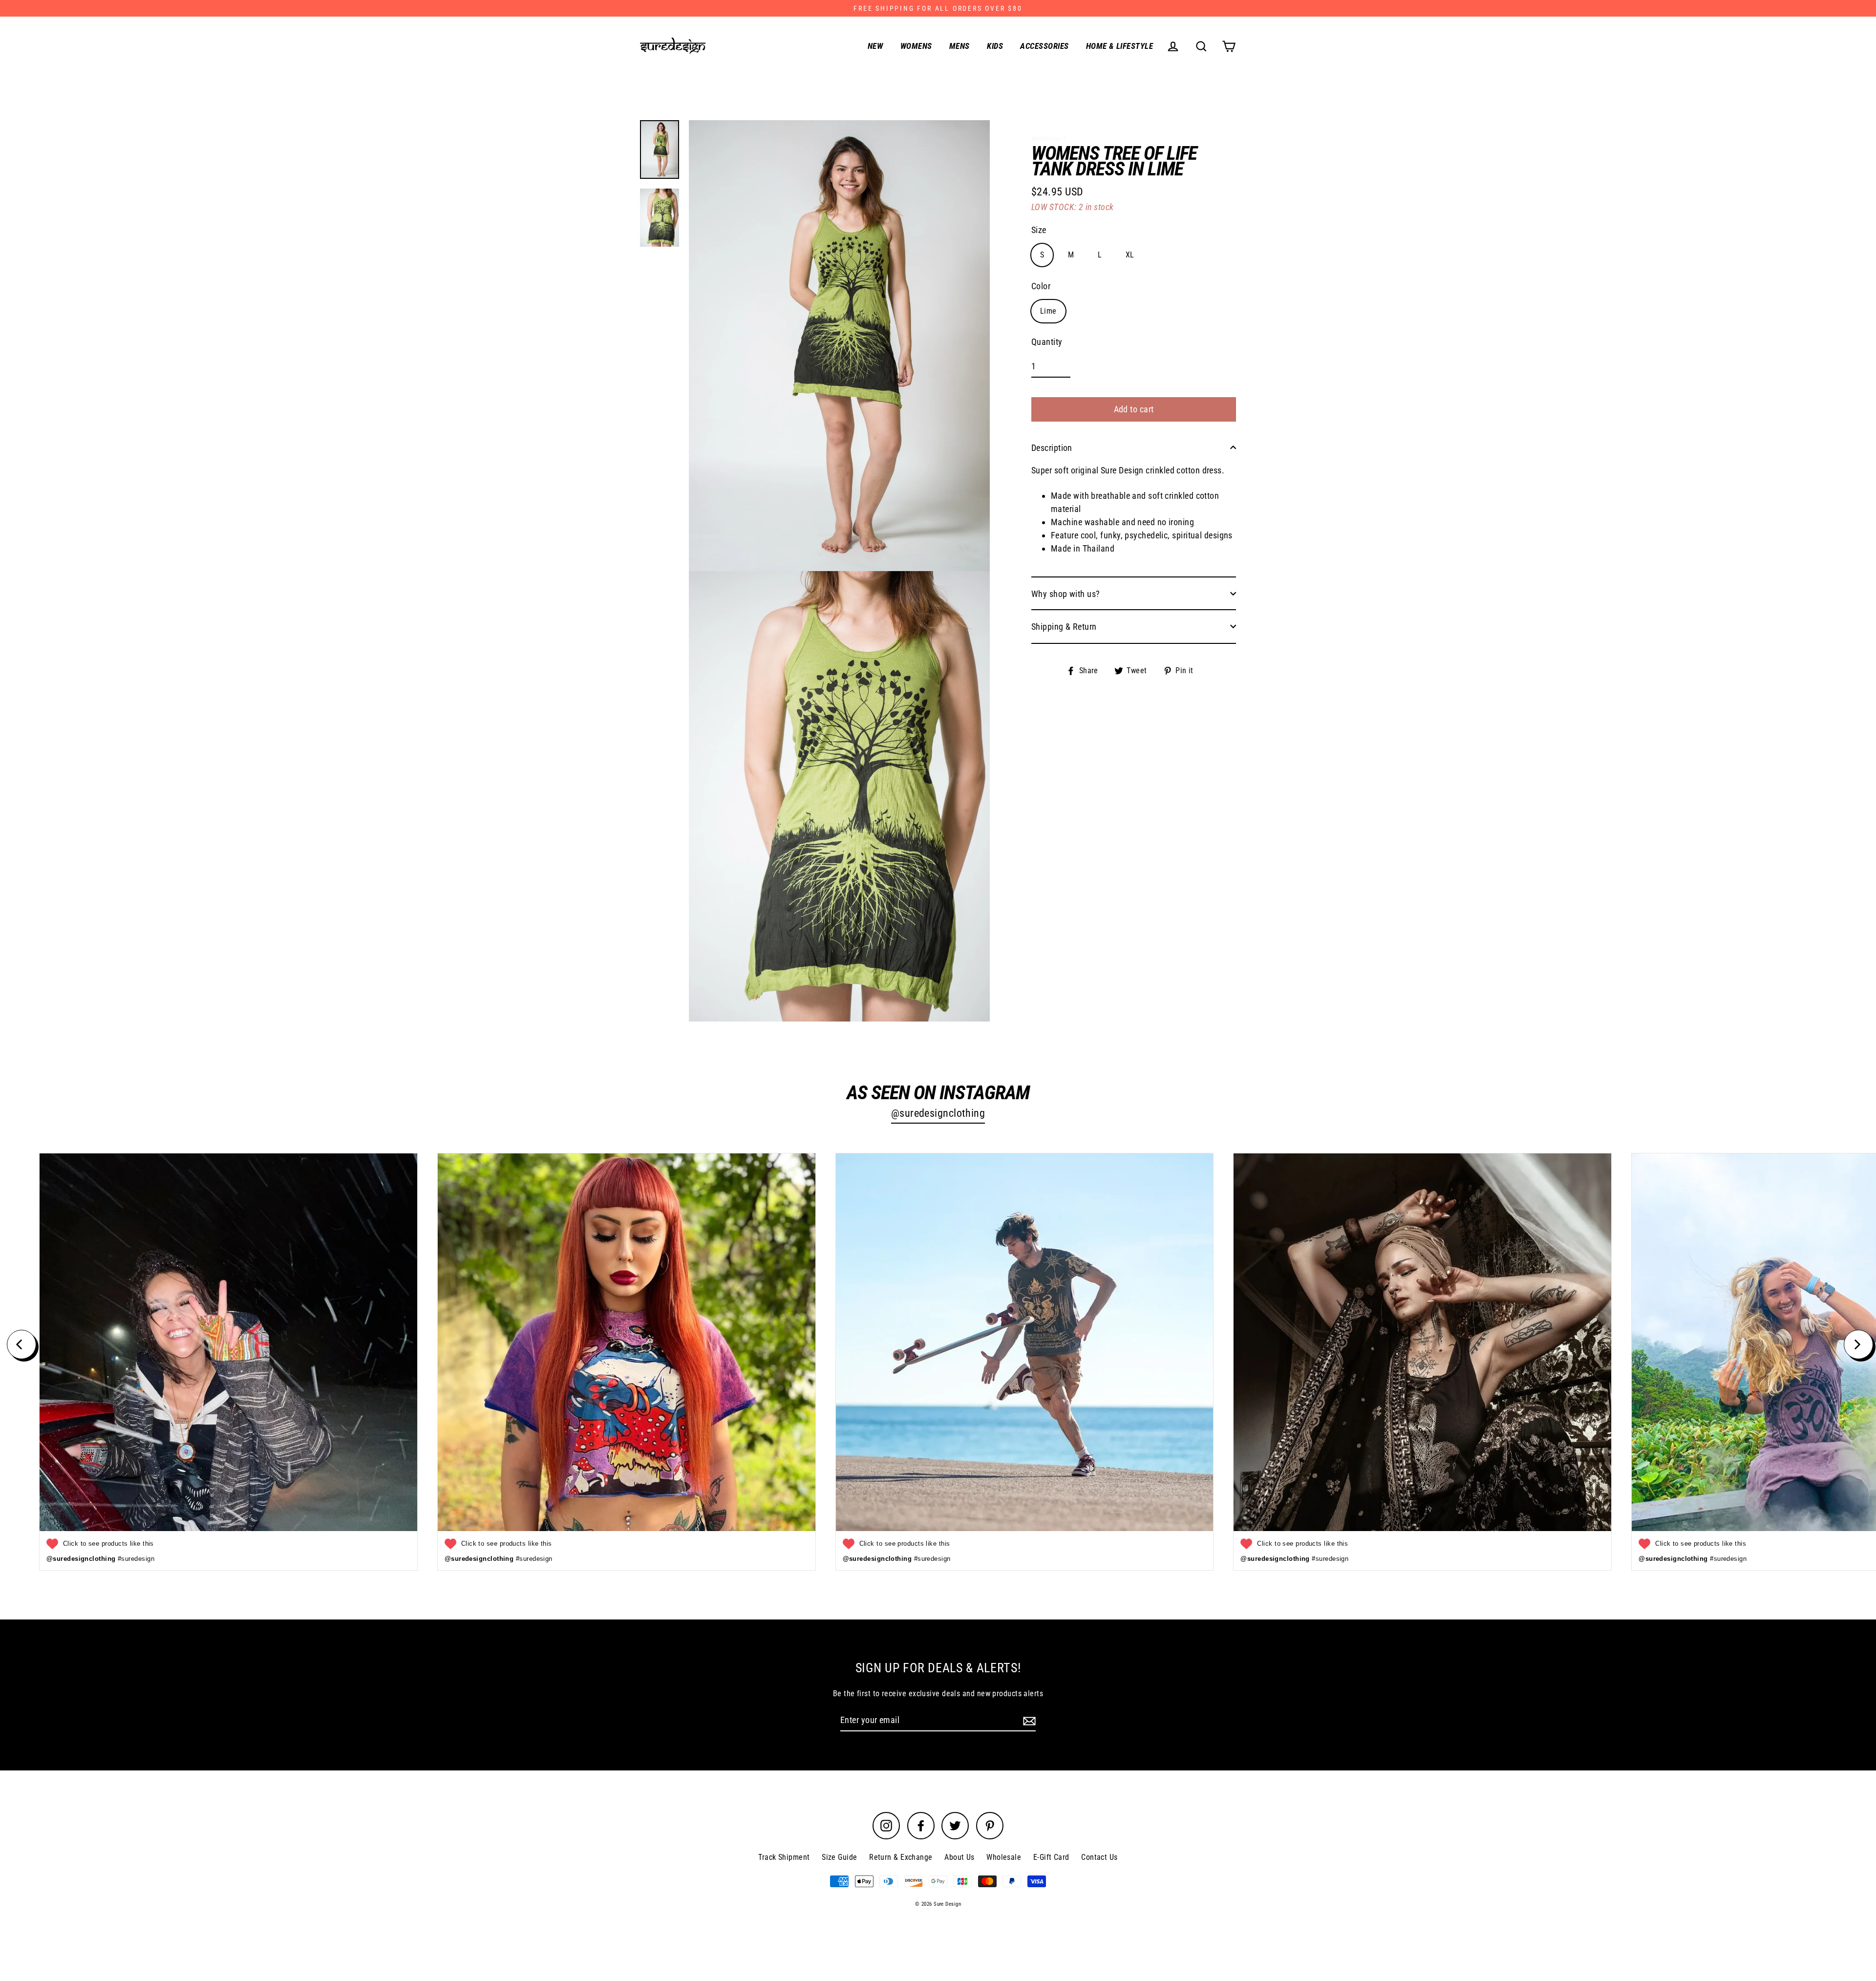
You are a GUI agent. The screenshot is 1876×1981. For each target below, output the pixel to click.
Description (1052, 447)
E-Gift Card (1051, 1857)
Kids (995, 46)
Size (1039, 229)
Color (1041, 286)
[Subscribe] (1028, 1720)
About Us (959, 1857)
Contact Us (1099, 1857)
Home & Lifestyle (1119, 46)
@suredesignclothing (938, 1113)
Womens (916, 46)
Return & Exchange (901, 1857)
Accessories (1044, 46)
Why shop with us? (1066, 593)
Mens (959, 46)
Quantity (1047, 342)
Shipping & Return (1064, 626)
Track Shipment (784, 1857)
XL (1130, 254)
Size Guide (840, 1857)
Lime (1048, 310)
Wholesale (1004, 1857)
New (875, 46)
